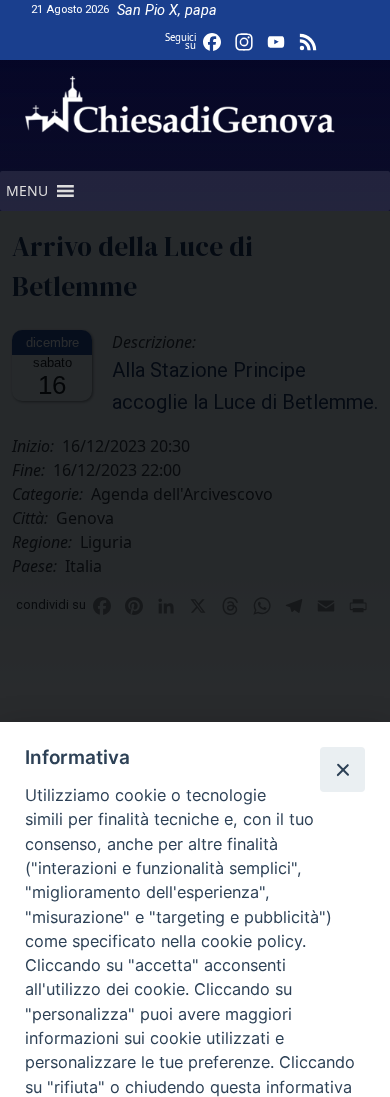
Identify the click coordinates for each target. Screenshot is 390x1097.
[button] (27, 191)
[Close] (342, 769)
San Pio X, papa (167, 10)
